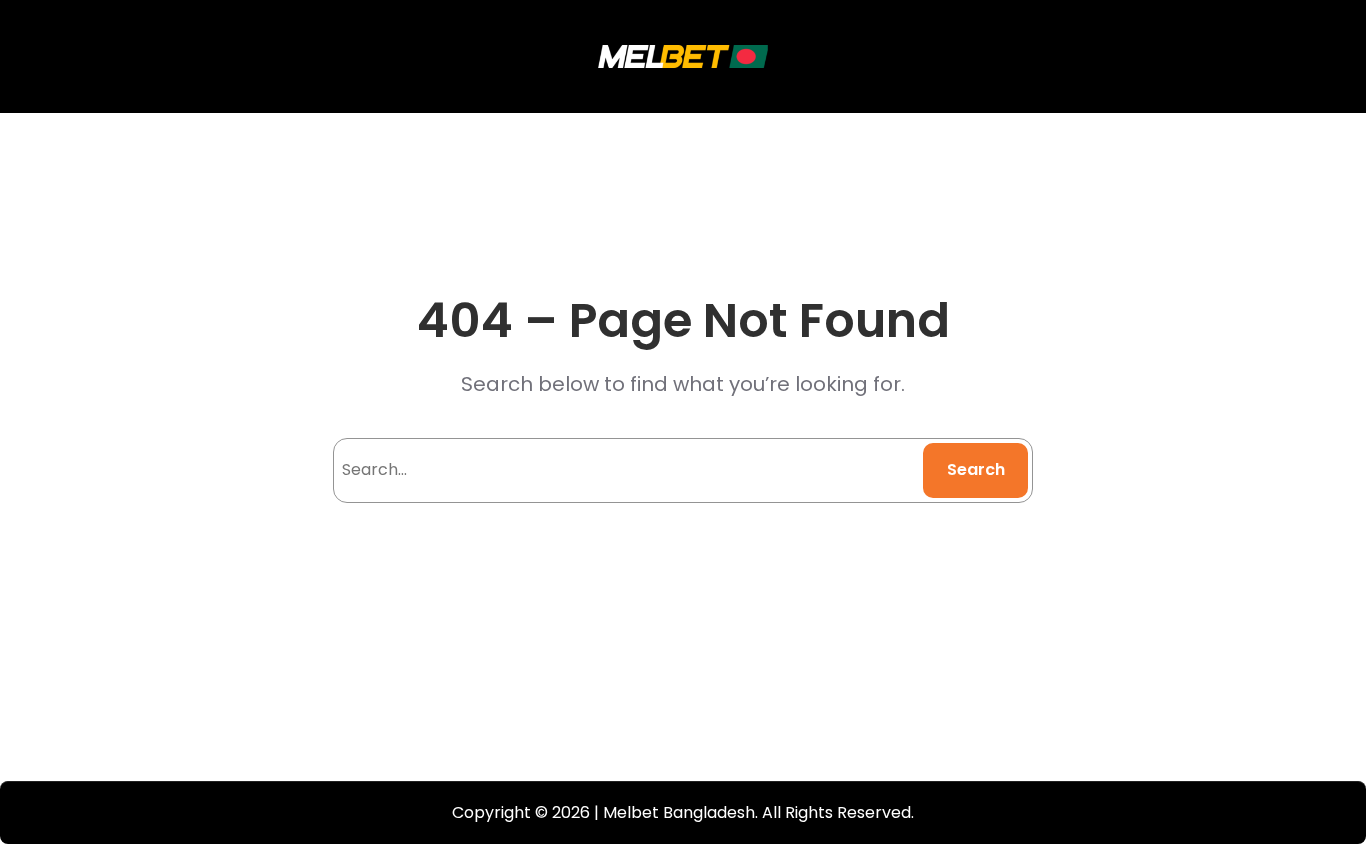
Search (976, 469)
